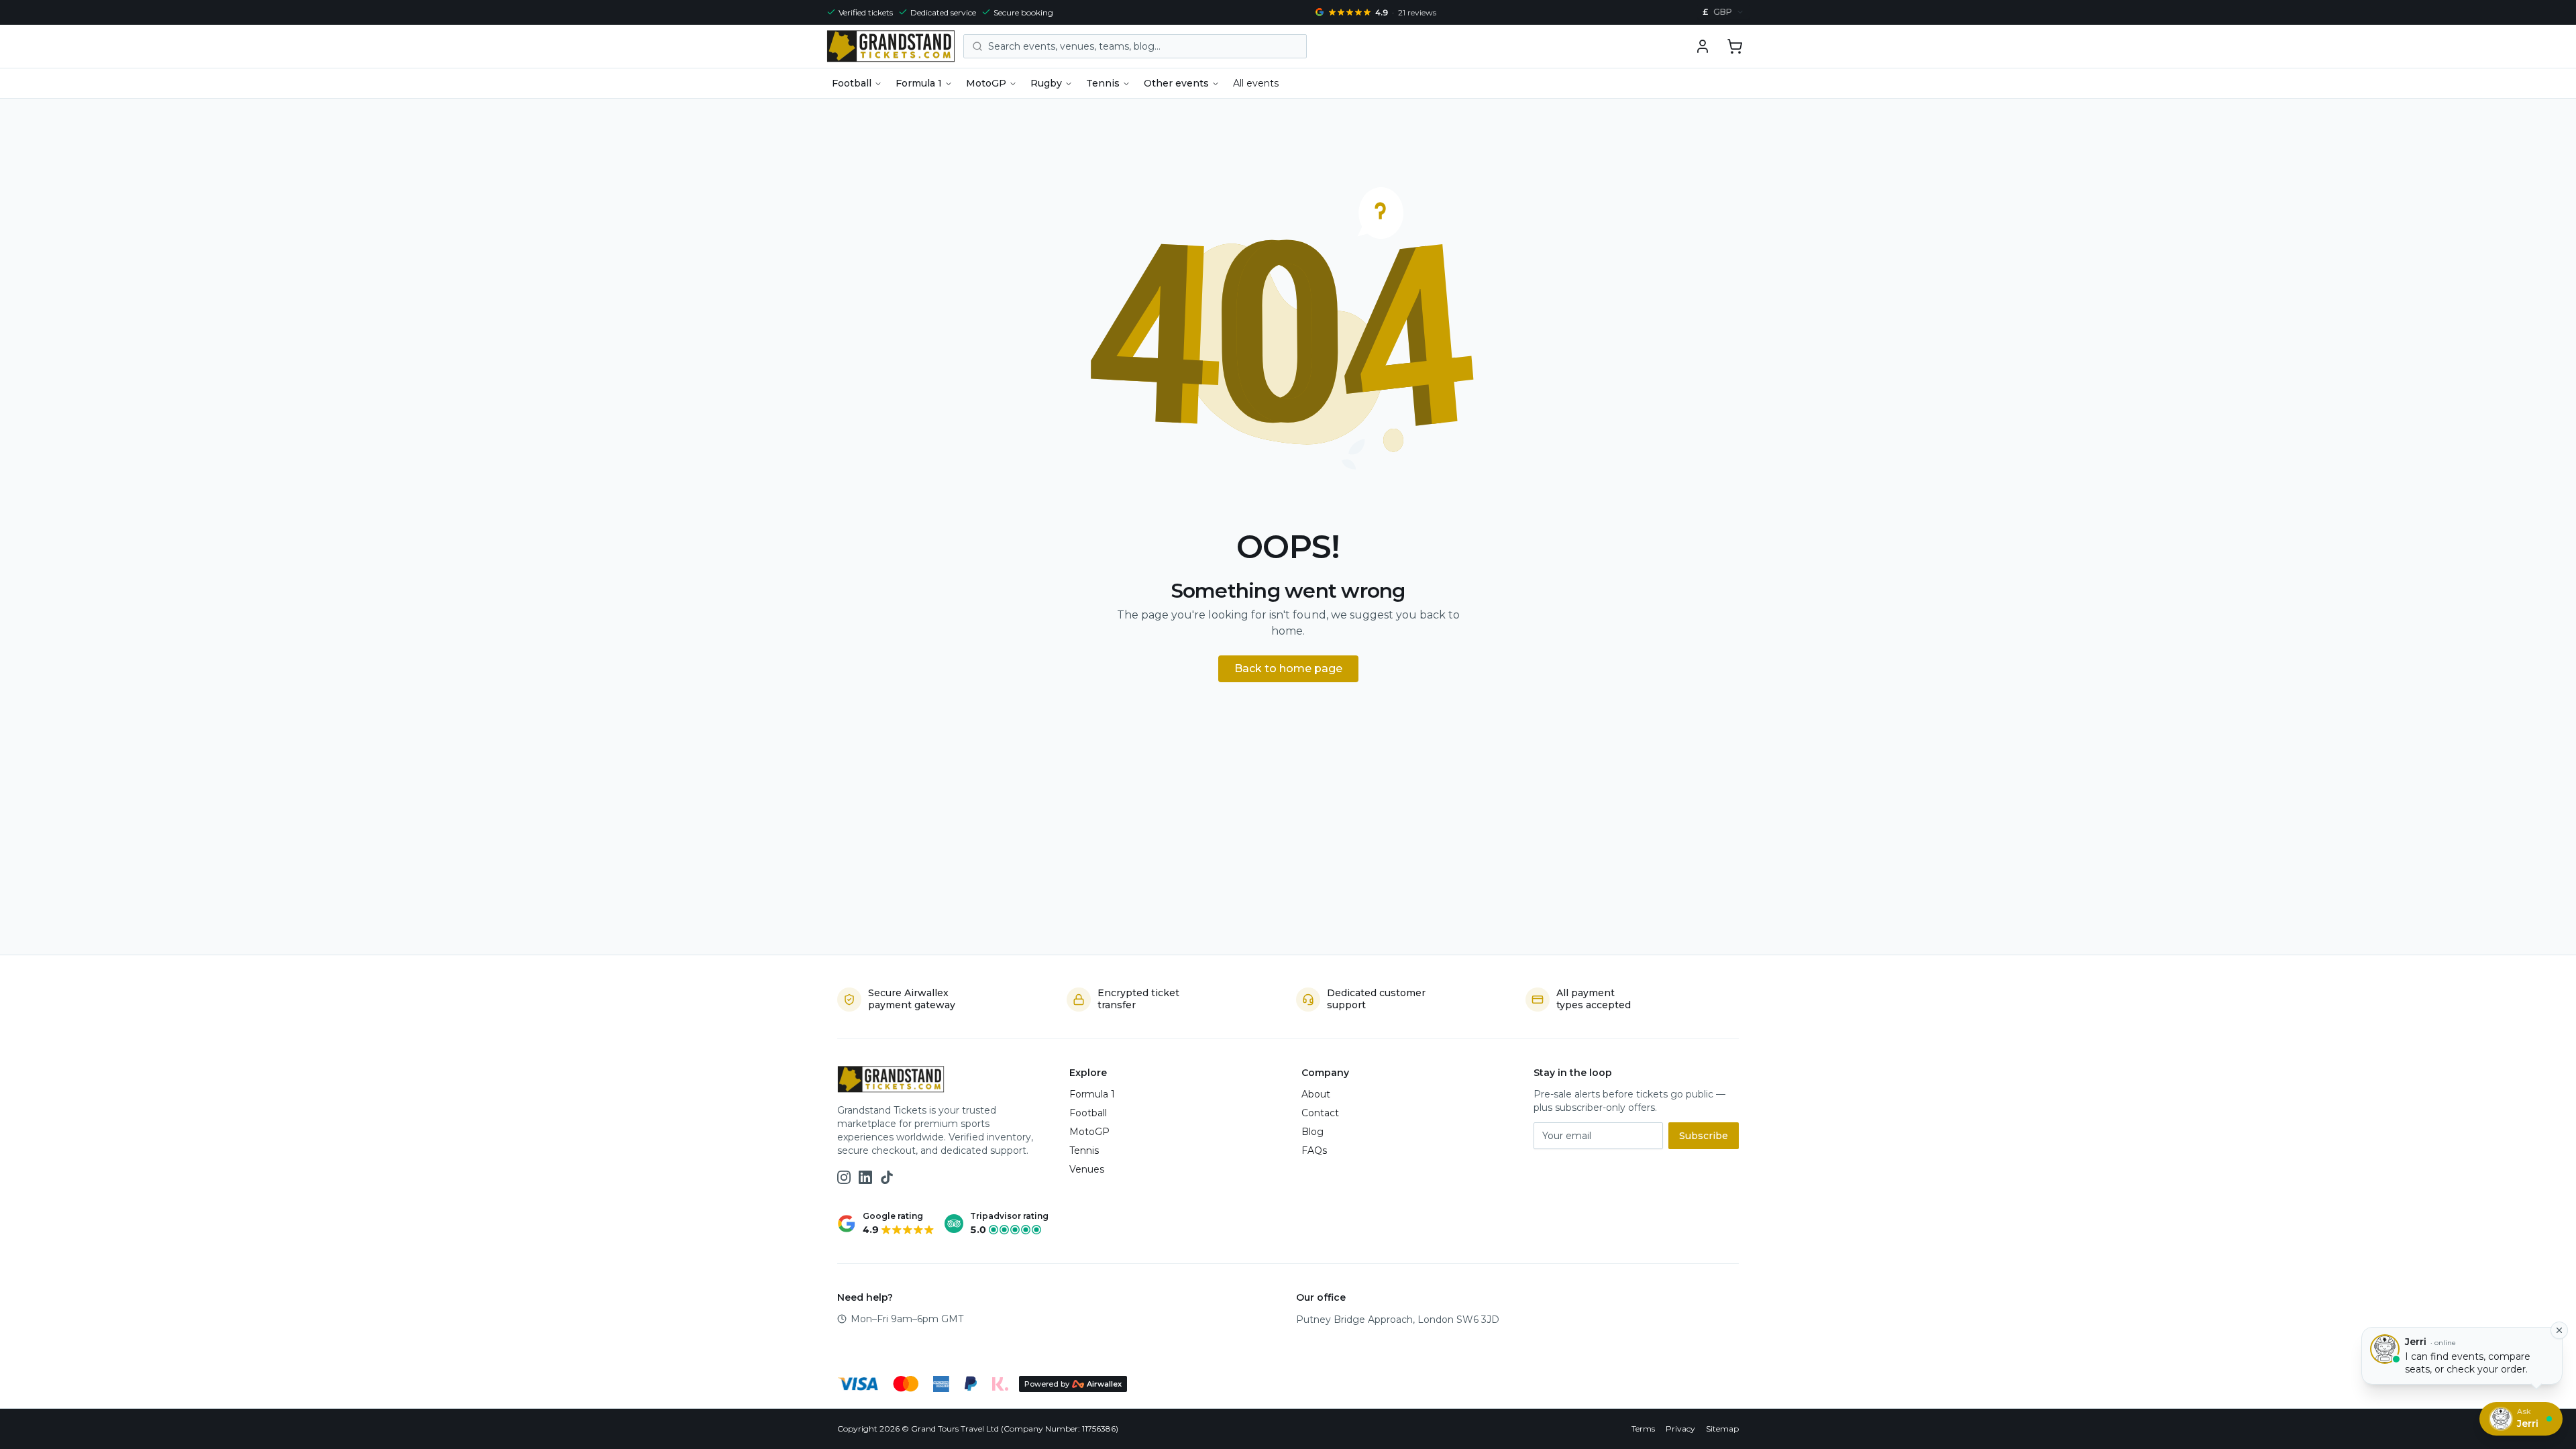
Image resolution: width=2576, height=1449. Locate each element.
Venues (1087, 1169)
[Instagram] (844, 1177)
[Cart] (1735, 46)
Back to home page (1288, 668)
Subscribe (1704, 1136)
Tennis (1103, 83)
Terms (1643, 1429)
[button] (1735, 46)
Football (852, 83)
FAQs (1314, 1150)
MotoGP (986, 83)
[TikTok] (887, 1177)
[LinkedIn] (865, 1177)
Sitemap (1722, 1429)
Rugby (1046, 83)
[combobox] (1723, 12)
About (1316, 1094)
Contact (1320, 1113)
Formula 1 (919, 83)
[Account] (1703, 46)
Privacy (1680, 1429)
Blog (1312, 1132)
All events (1256, 83)
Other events (1176, 83)
